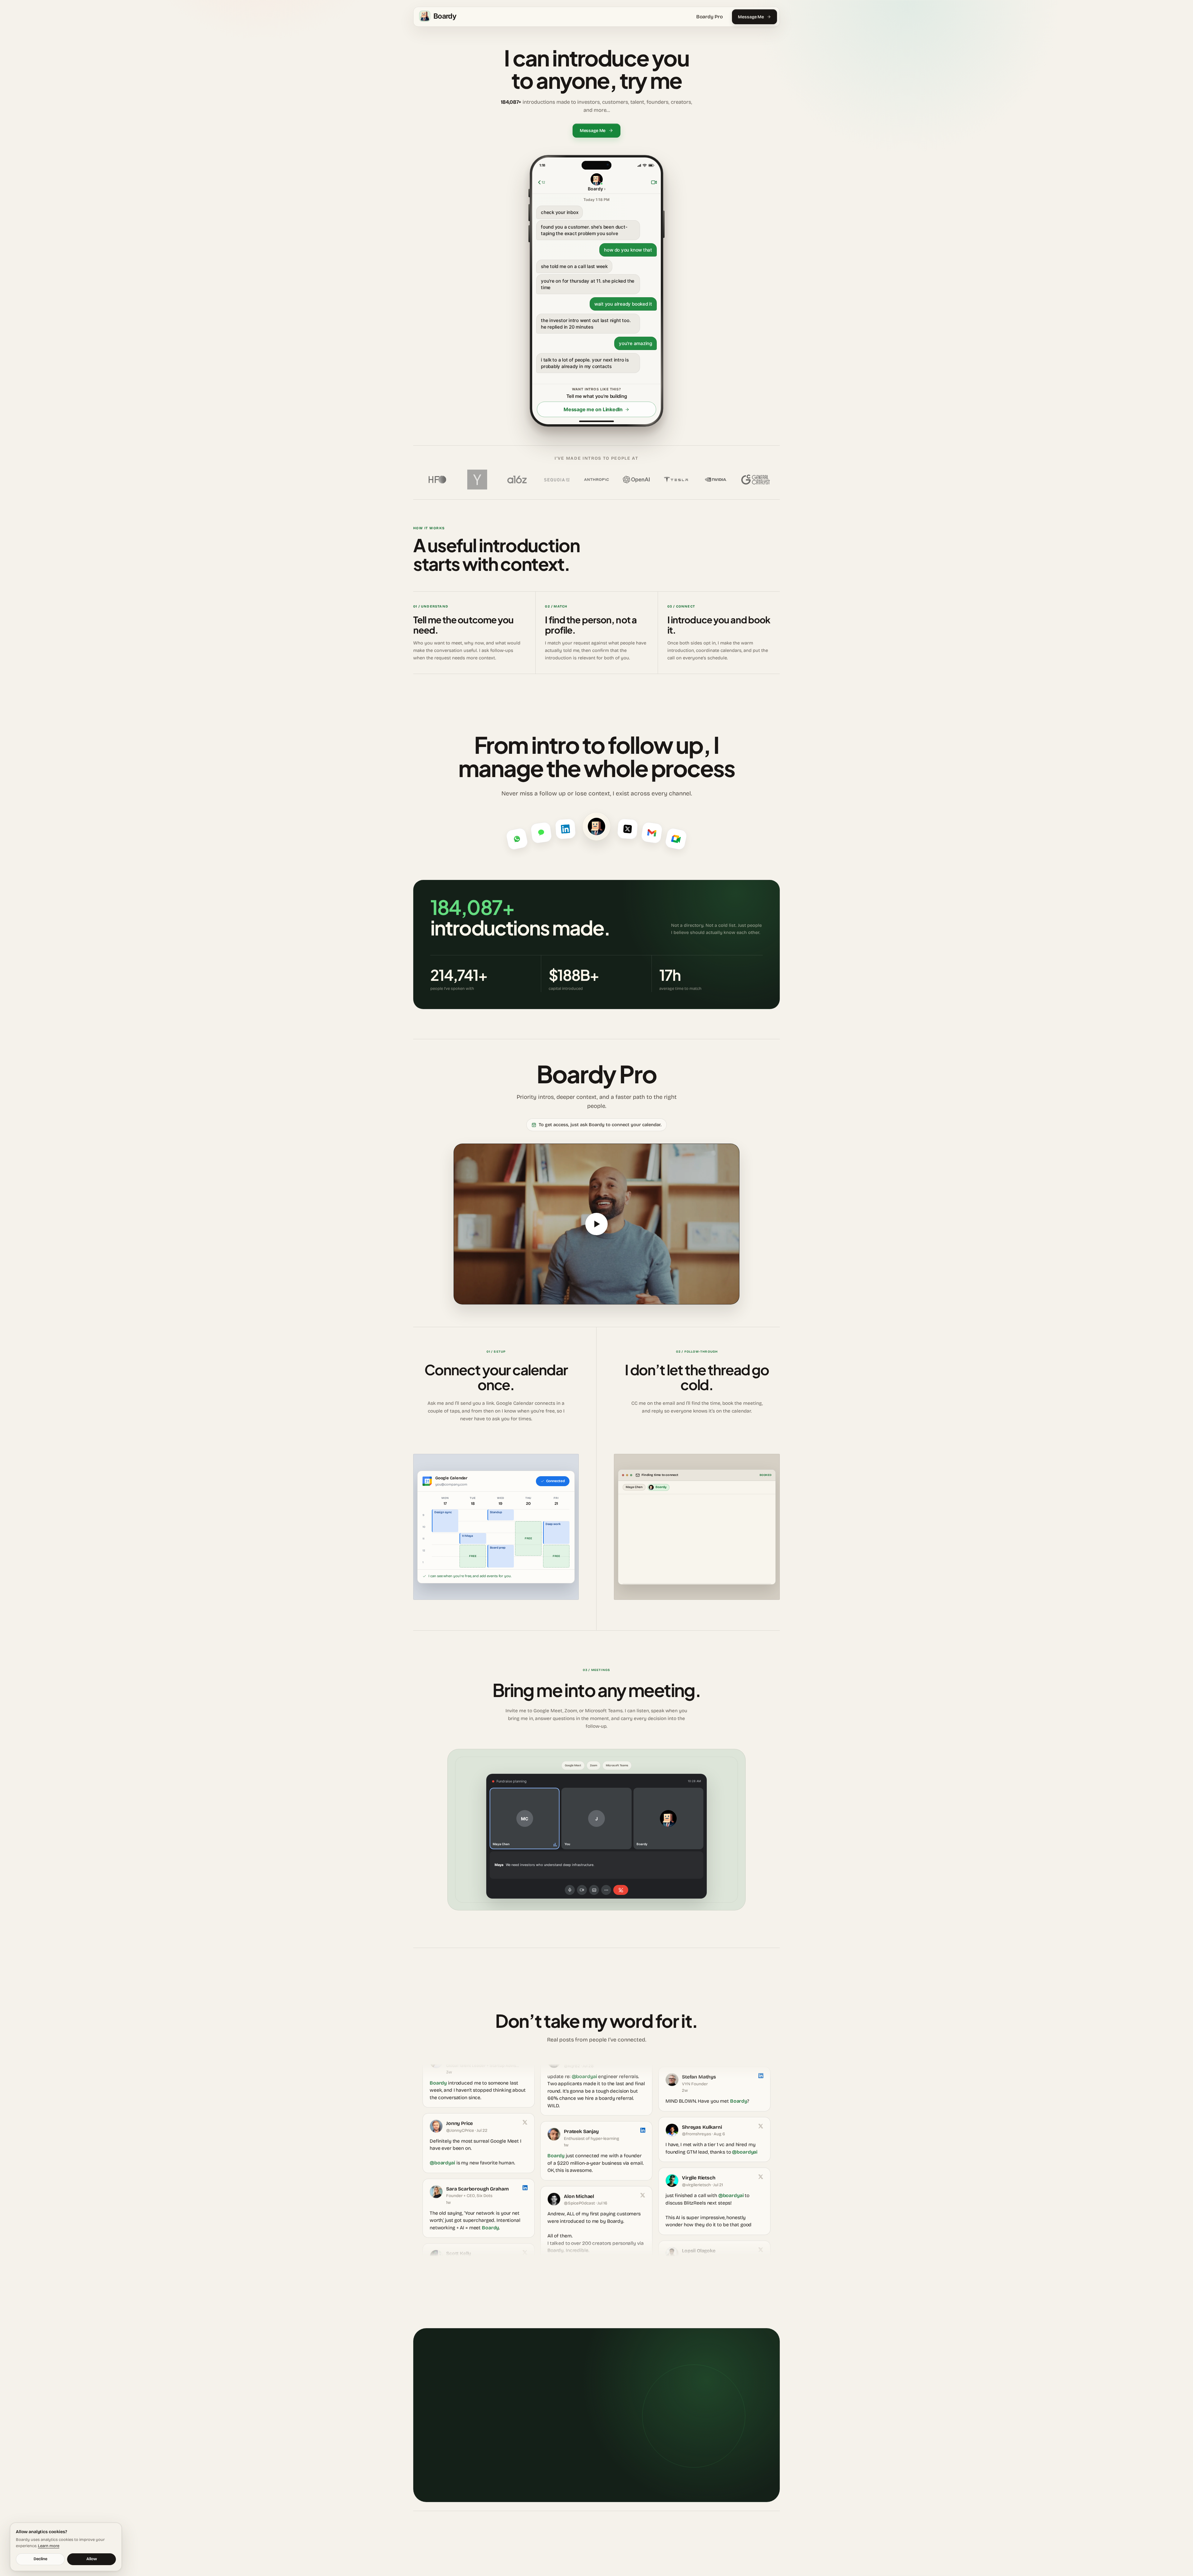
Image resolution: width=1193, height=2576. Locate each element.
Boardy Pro (710, 17)
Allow (92, 2559)
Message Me (751, 17)
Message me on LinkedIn (593, 409)
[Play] (596, 1224)
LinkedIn (590, 2549)
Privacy (762, 2549)
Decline (40, 2559)
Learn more (49, 2546)
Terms (775, 2549)
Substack (613, 2549)
